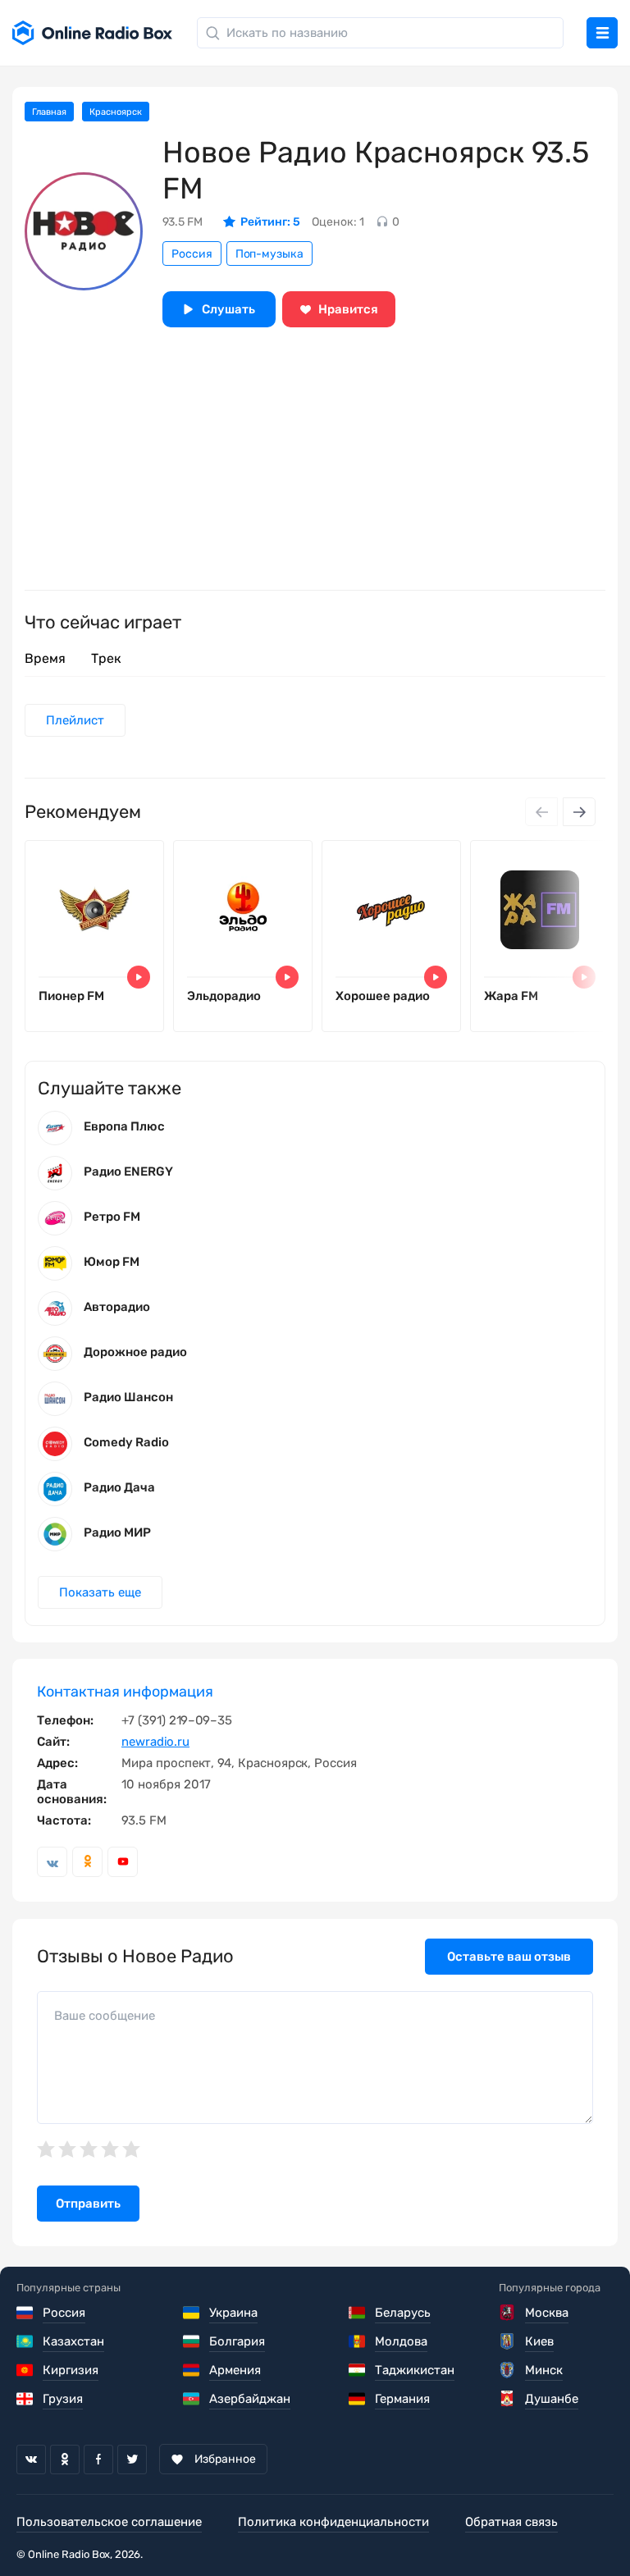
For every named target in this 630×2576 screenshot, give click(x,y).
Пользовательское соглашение (109, 2522)
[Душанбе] (508, 2399)
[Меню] (602, 33)
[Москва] (508, 2313)
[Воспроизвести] (139, 977)
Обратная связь (511, 2522)
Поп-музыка (269, 254)
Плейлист (75, 720)
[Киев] (508, 2341)
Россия (192, 254)
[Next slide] (579, 812)
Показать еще (100, 1592)
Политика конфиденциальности (333, 2522)
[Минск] (508, 2370)
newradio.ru (155, 1742)
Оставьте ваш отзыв (509, 1957)
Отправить (88, 2204)
